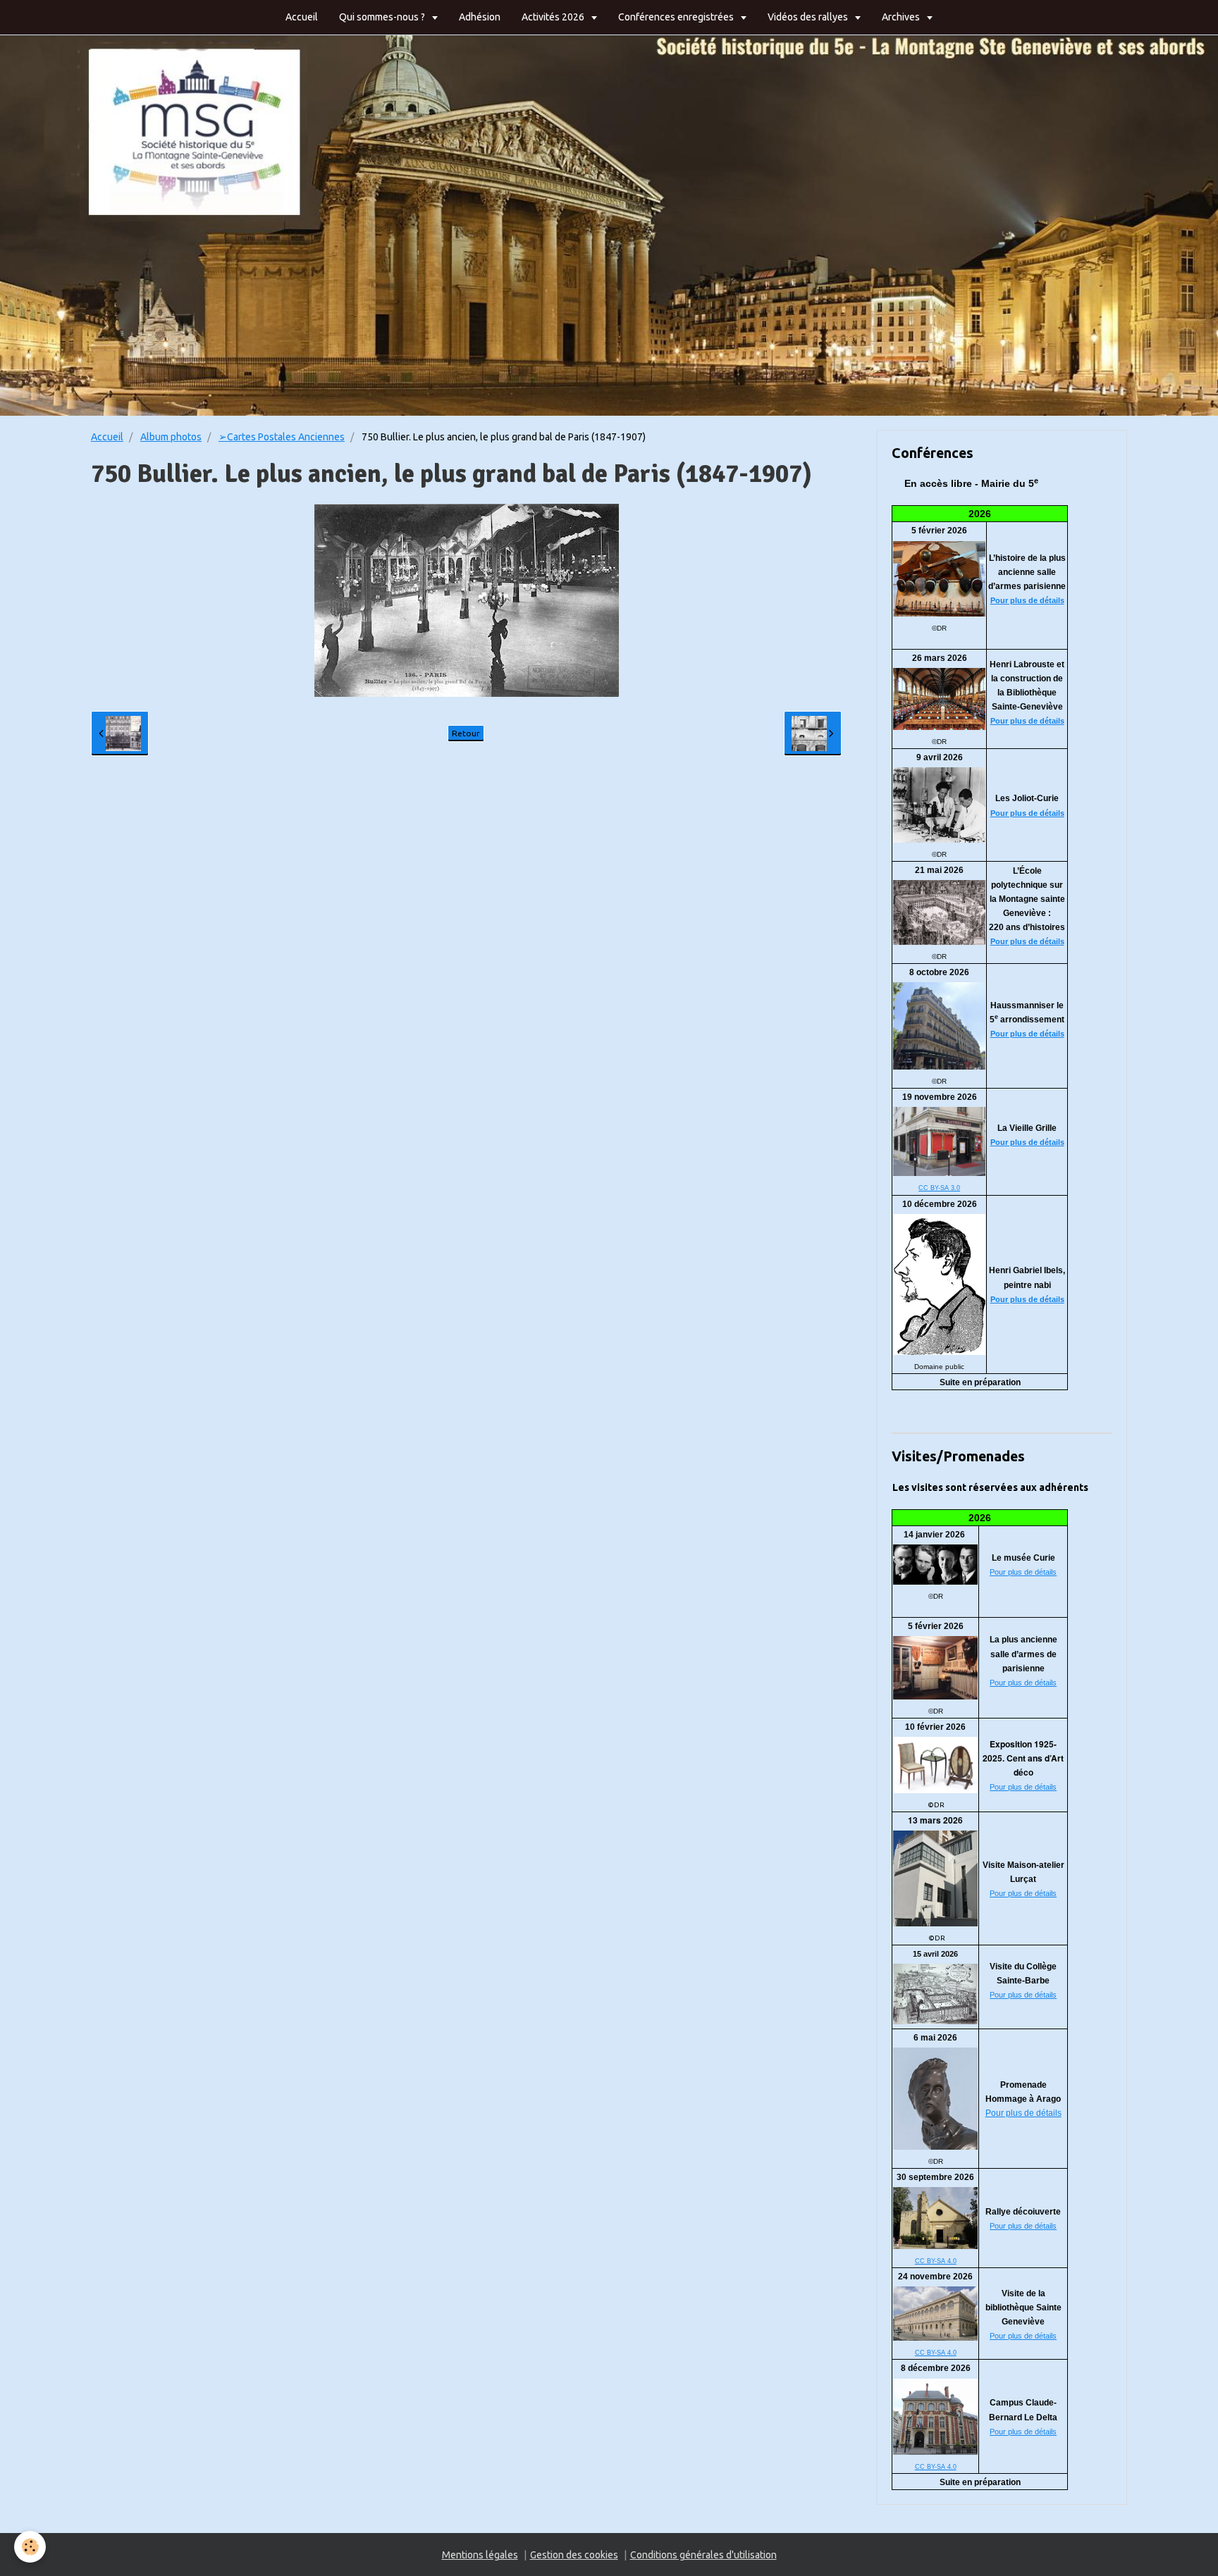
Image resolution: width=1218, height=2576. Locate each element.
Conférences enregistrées (677, 17)
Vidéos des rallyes (809, 17)
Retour (466, 733)
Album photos (171, 437)
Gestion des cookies (574, 2555)
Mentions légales (480, 2555)
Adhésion (480, 17)
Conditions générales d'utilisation (703, 2555)
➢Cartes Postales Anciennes (282, 437)
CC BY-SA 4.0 (936, 2261)
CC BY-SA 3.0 (939, 1188)
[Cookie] (30, 2547)
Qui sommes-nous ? (383, 17)
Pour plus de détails (1027, 600)
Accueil (302, 17)
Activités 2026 (554, 17)
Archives (902, 17)
